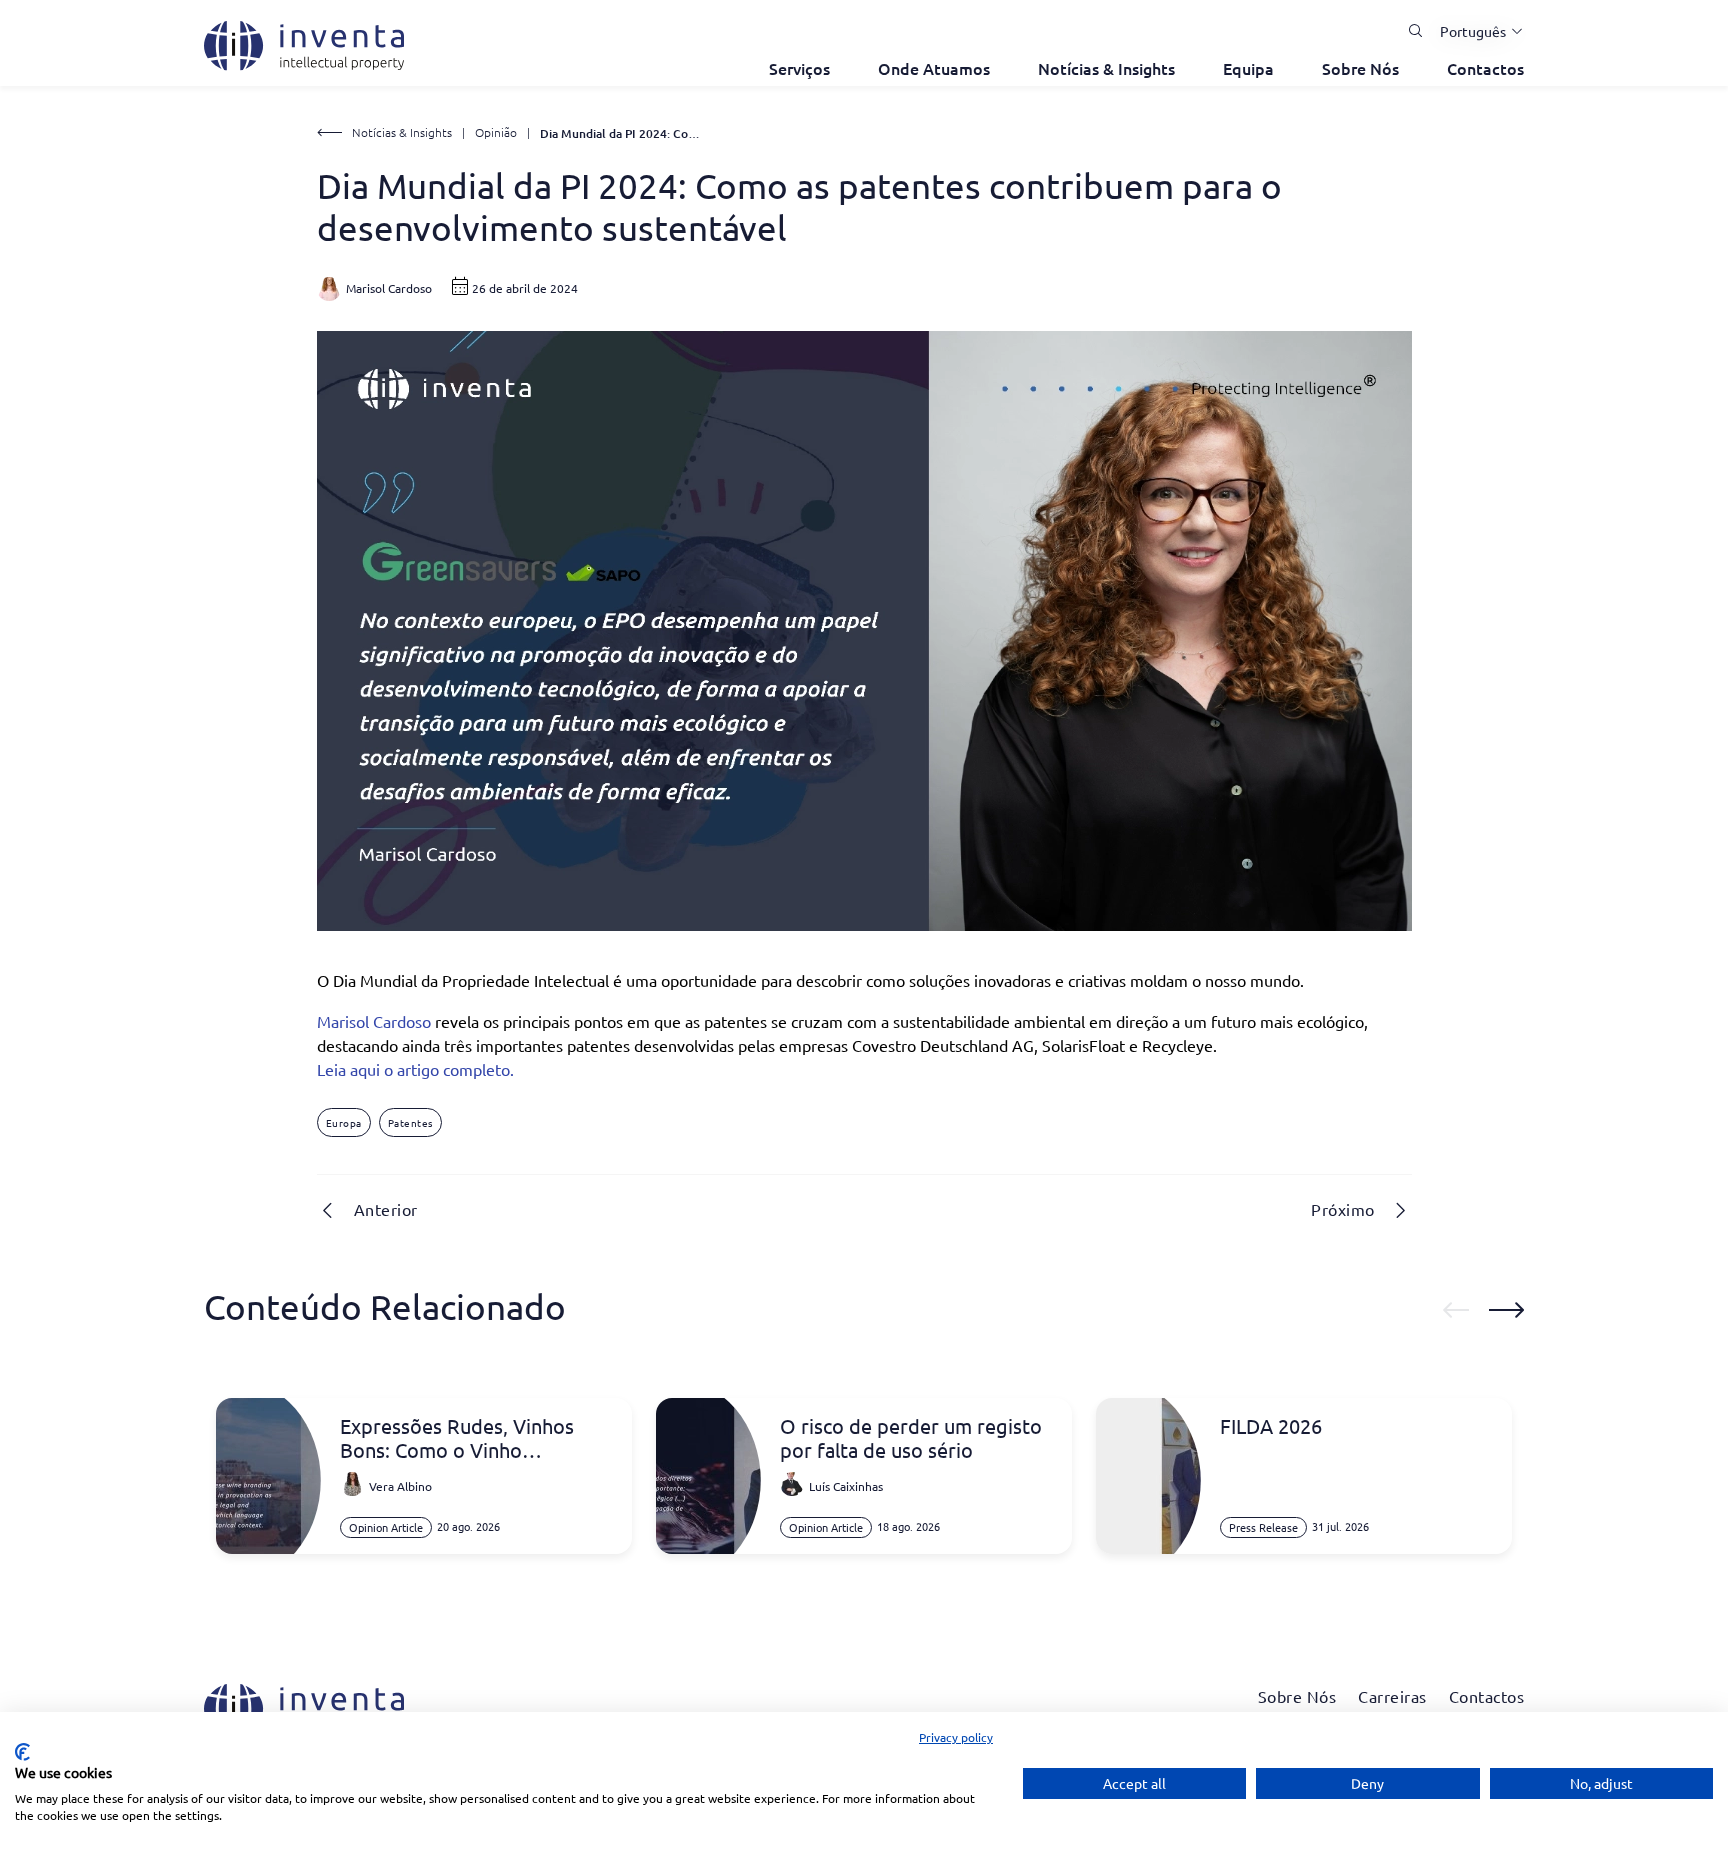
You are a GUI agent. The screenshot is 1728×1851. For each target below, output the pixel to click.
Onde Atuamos (934, 68)
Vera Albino (400, 1486)
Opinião (496, 132)
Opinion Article (386, 1527)
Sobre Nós (1360, 68)
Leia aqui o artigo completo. (415, 1069)
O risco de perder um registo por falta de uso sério (911, 1438)
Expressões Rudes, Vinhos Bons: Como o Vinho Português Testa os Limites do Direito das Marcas (476, 1438)
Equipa (1248, 68)
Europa (344, 1122)
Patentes (410, 1122)
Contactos (1485, 68)
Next (1506, 1310)
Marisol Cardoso (374, 1021)
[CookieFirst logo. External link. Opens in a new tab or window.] (22, 1752)
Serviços (799, 68)
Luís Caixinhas (846, 1486)
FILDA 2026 (1271, 1426)
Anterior (386, 1209)
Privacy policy (956, 1737)
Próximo (1343, 1209)
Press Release (1263, 1527)
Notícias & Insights (1106, 68)
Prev (1456, 1310)
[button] (1474, 31)
